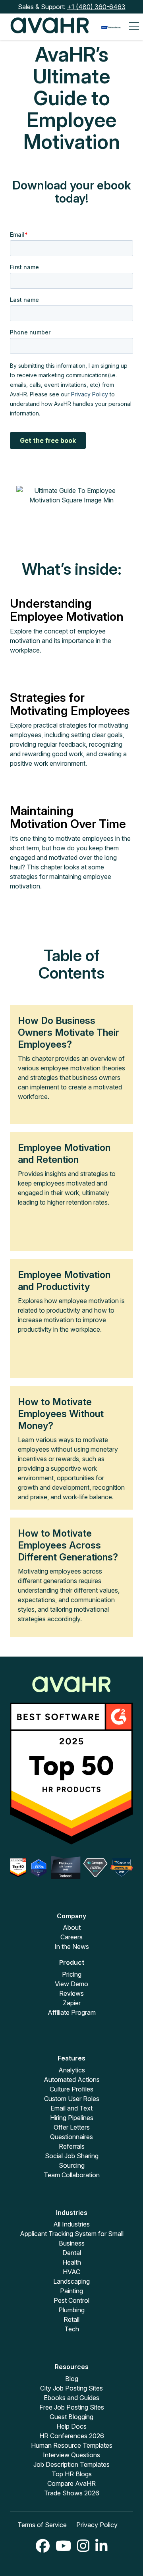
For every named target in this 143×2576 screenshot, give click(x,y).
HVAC (71, 2272)
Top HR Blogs (72, 2474)
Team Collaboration (72, 2175)
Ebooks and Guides (71, 2398)
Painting (71, 2291)
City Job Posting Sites (71, 2388)
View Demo (71, 1984)
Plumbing (71, 2310)
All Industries (71, 2224)
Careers (71, 1937)
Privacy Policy (97, 2525)
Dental (72, 2253)
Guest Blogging (71, 2417)
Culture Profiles (71, 2089)
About (72, 1927)
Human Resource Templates (72, 2445)
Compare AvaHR (71, 2483)
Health (72, 2262)
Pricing (72, 1974)
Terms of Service (42, 2525)
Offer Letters (72, 2127)
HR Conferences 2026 (72, 2436)
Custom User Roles (72, 2099)
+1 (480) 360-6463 (96, 7)
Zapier (72, 2003)
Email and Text (71, 2108)
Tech (72, 2329)
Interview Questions (71, 2455)
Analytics (72, 2070)
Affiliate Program (72, 2012)
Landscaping (71, 2281)
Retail (71, 2319)
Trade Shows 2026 (72, 2493)
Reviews (71, 1993)
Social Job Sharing (72, 2156)
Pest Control (71, 2300)
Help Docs (71, 2426)
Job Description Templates (71, 2464)
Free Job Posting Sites (72, 2407)
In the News (72, 1946)
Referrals (72, 2146)
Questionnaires (71, 2137)
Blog (72, 2379)
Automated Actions (72, 2080)
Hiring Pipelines (72, 2118)
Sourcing (72, 2165)
